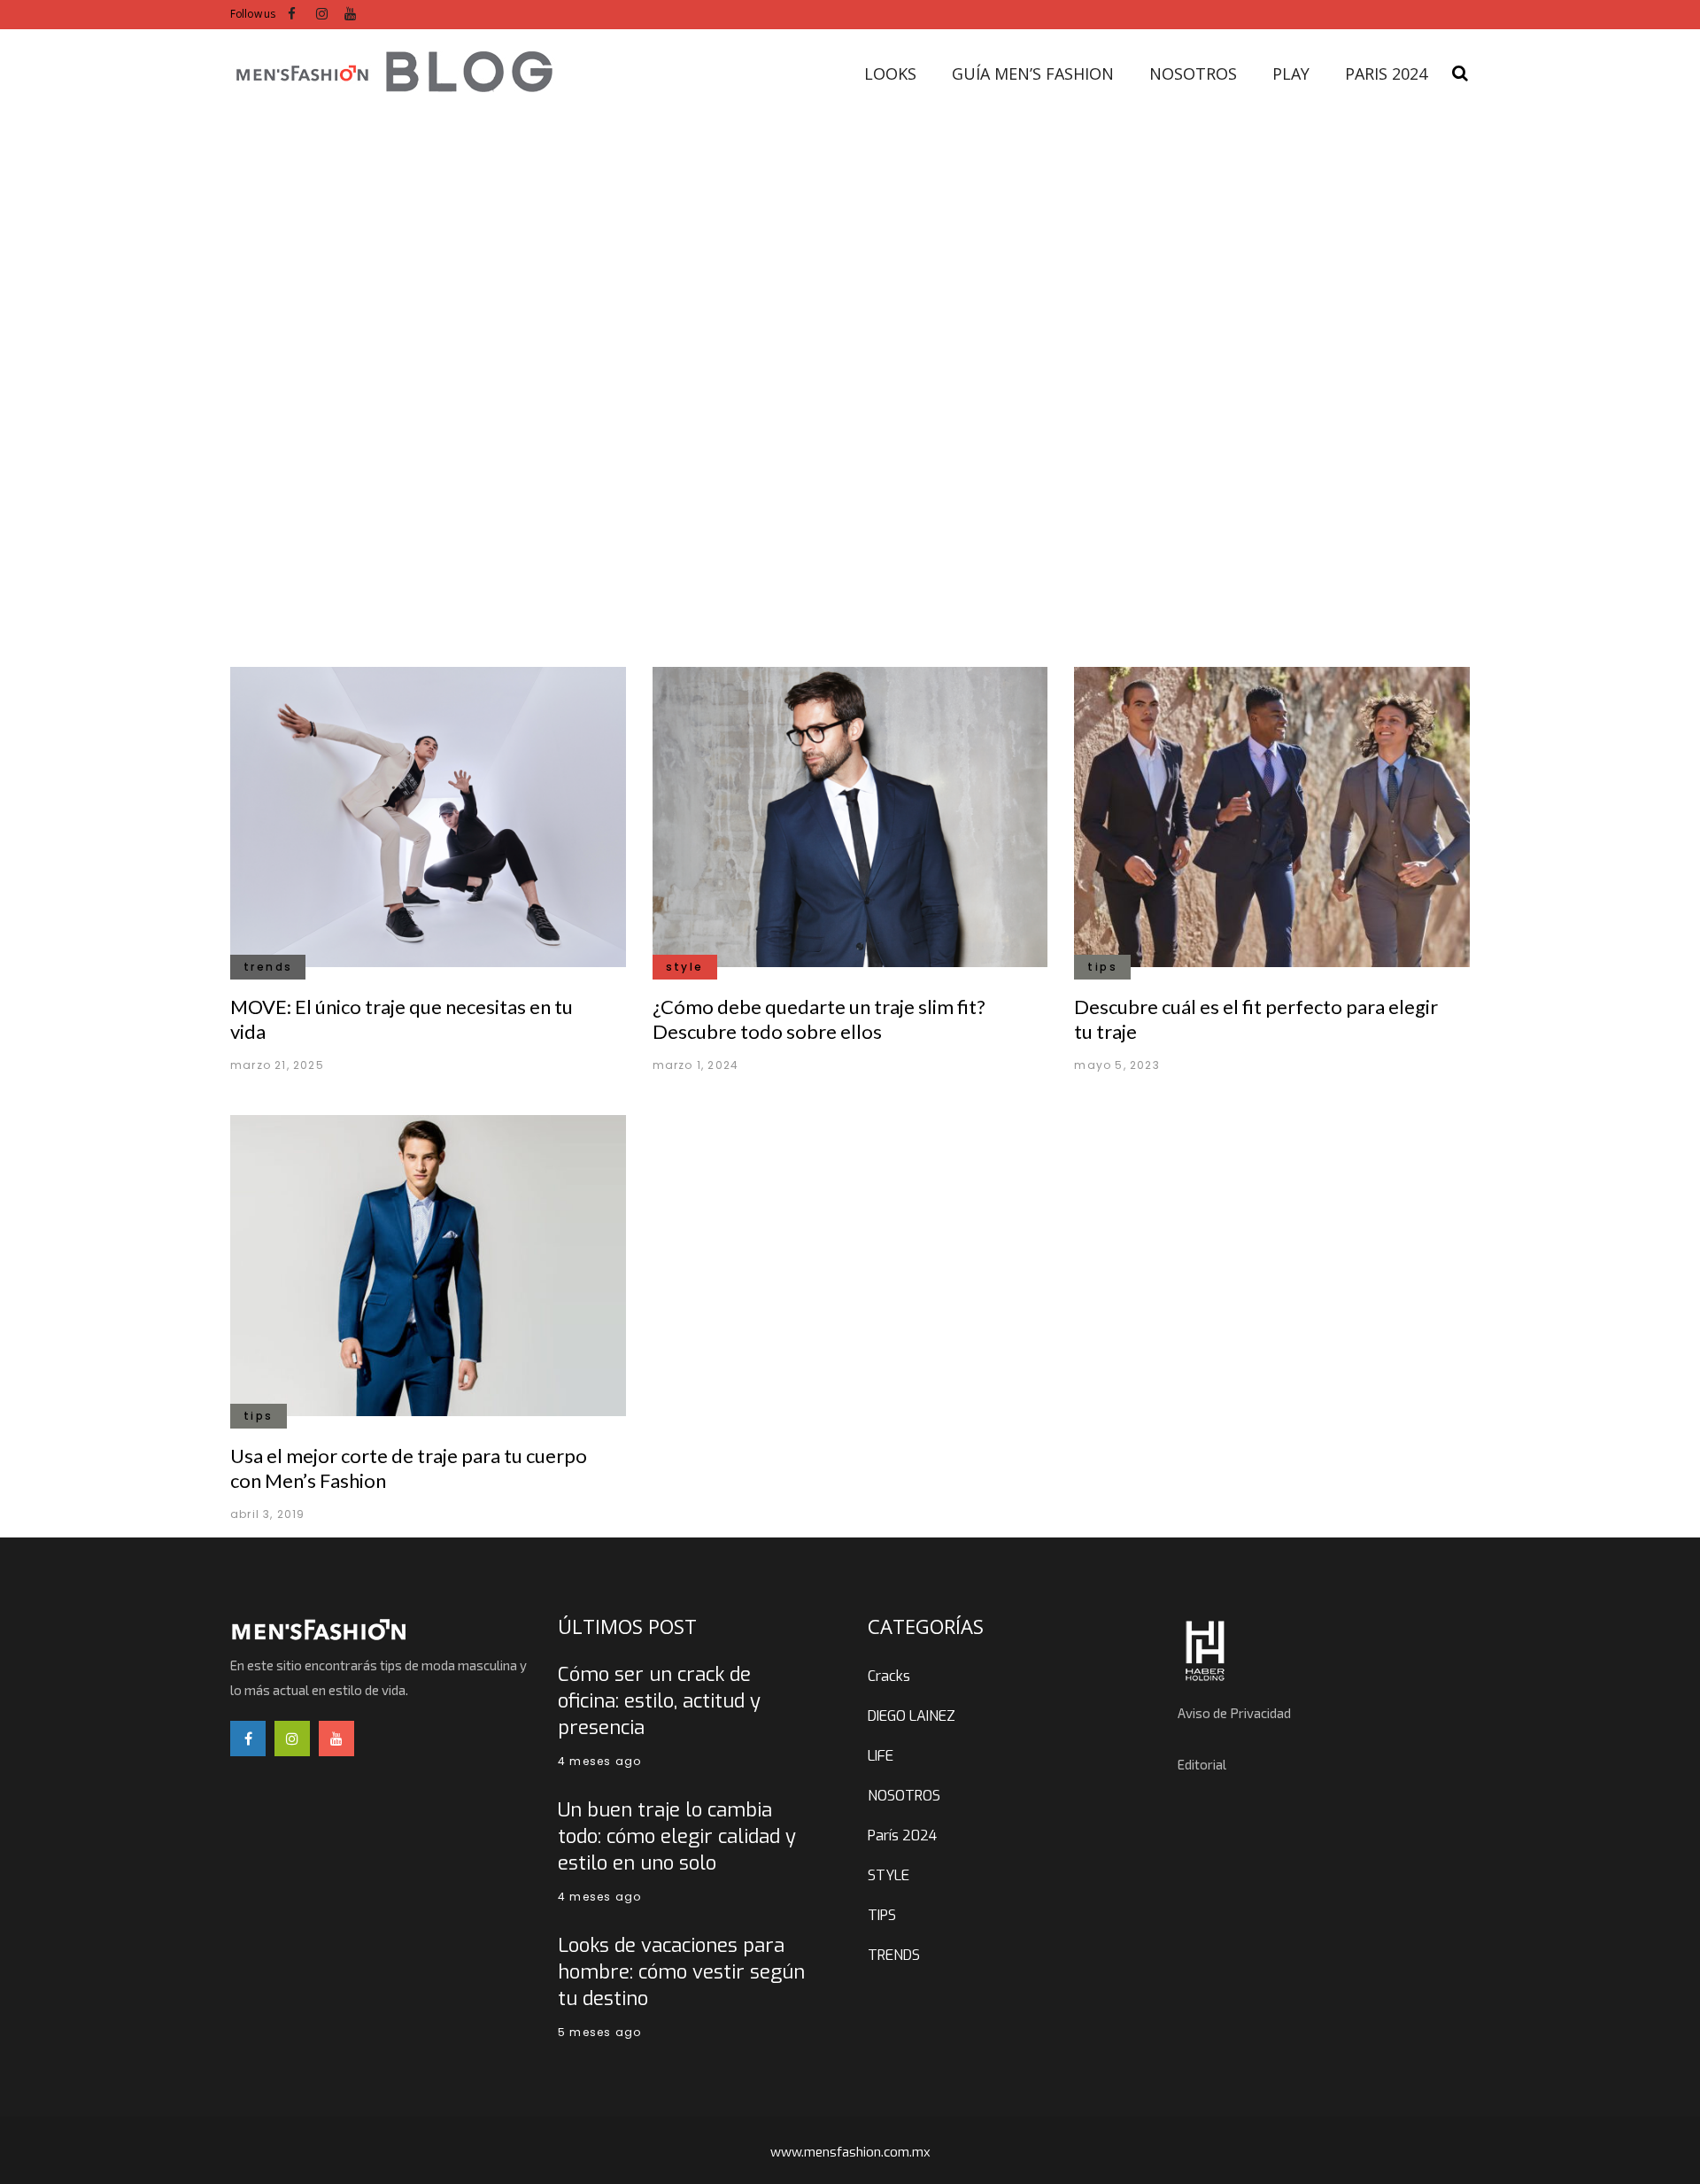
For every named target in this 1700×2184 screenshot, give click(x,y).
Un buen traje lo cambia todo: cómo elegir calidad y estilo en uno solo (677, 1836)
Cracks (889, 1676)
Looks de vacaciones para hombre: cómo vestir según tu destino (681, 1972)
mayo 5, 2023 (1117, 1065)
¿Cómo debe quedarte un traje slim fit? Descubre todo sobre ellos (819, 1019)
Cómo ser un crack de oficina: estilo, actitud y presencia (659, 1701)
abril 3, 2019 (268, 1514)
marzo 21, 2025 (277, 1065)
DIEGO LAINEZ (912, 1716)
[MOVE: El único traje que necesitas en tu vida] (428, 816)
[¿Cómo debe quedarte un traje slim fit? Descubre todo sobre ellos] (850, 816)
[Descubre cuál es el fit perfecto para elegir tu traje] (1272, 816)
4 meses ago (599, 1761)
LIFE (881, 1756)
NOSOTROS (904, 1796)
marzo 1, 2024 (696, 1065)
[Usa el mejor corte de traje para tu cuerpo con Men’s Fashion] (428, 1264)
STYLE (889, 1875)
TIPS (882, 1915)
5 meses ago (599, 2032)
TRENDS (894, 1955)
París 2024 (902, 1835)
